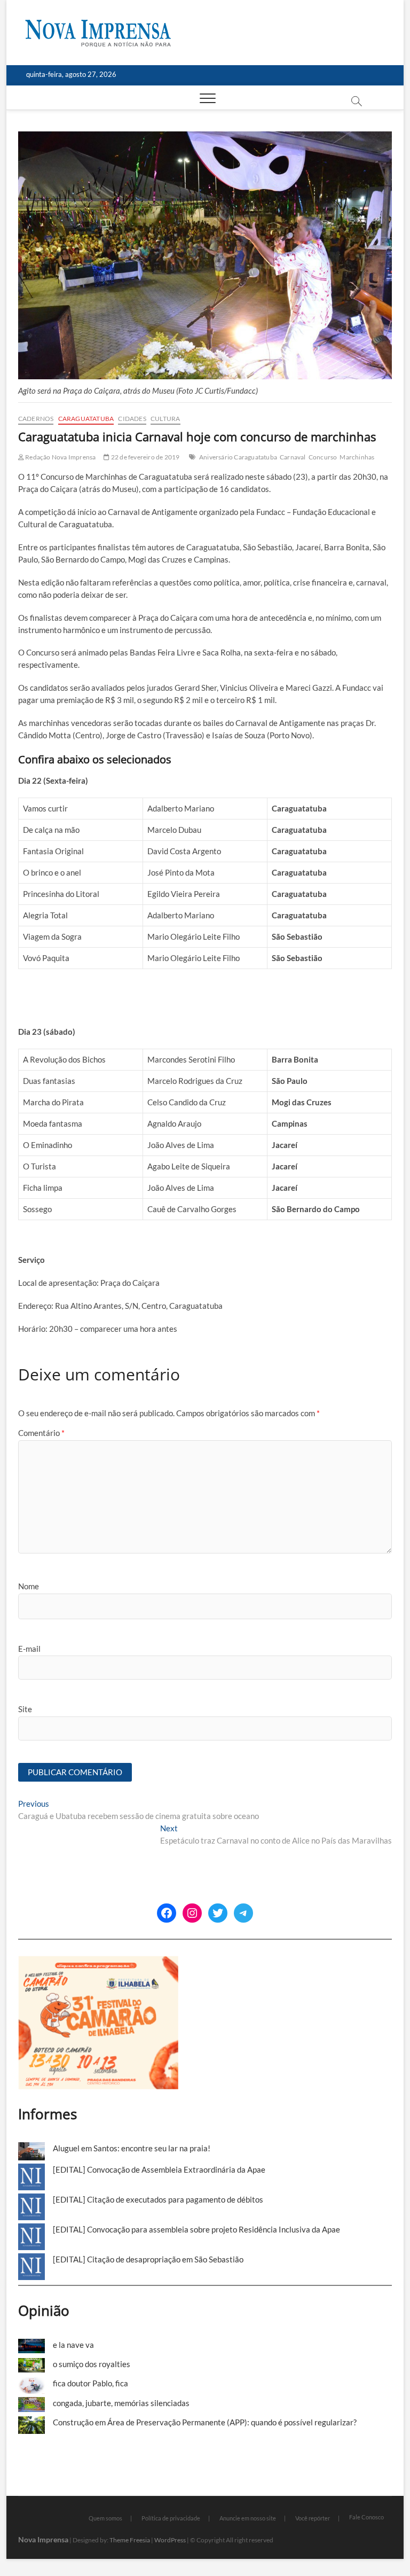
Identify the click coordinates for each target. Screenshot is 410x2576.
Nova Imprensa (43, 2539)
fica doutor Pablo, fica (90, 2383)
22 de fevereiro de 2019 (145, 457)
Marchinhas (357, 457)
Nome (29, 1586)
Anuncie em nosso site (248, 2518)
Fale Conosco (366, 2517)
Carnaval (293, 457)
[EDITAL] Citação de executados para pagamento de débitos (158, 2199)
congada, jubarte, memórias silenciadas (121, 2403)
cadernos (36, 419)
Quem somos (105, 2518)
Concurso (323, 457)
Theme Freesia (130, 2540)
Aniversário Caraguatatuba (238, 457)
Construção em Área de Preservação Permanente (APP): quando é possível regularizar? (205, 2422)
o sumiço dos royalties (92, 2364)
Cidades (132, 419)
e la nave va (73, 2345)
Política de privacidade (171, 2518)
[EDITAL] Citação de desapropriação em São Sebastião (148, 2259)
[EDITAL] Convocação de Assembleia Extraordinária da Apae (159, 2169)
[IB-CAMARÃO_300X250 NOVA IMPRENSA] (98, 1962)
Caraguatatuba (86, 419)
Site (25, 1709)
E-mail (29, 1649)
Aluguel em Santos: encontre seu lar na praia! (132, 2148)
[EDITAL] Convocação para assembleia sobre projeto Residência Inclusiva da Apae (196, 2229)
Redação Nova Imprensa (60, 457)
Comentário (41, 1433)
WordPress (170, 2540)
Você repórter (313, 2518)
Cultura (165, 419)
